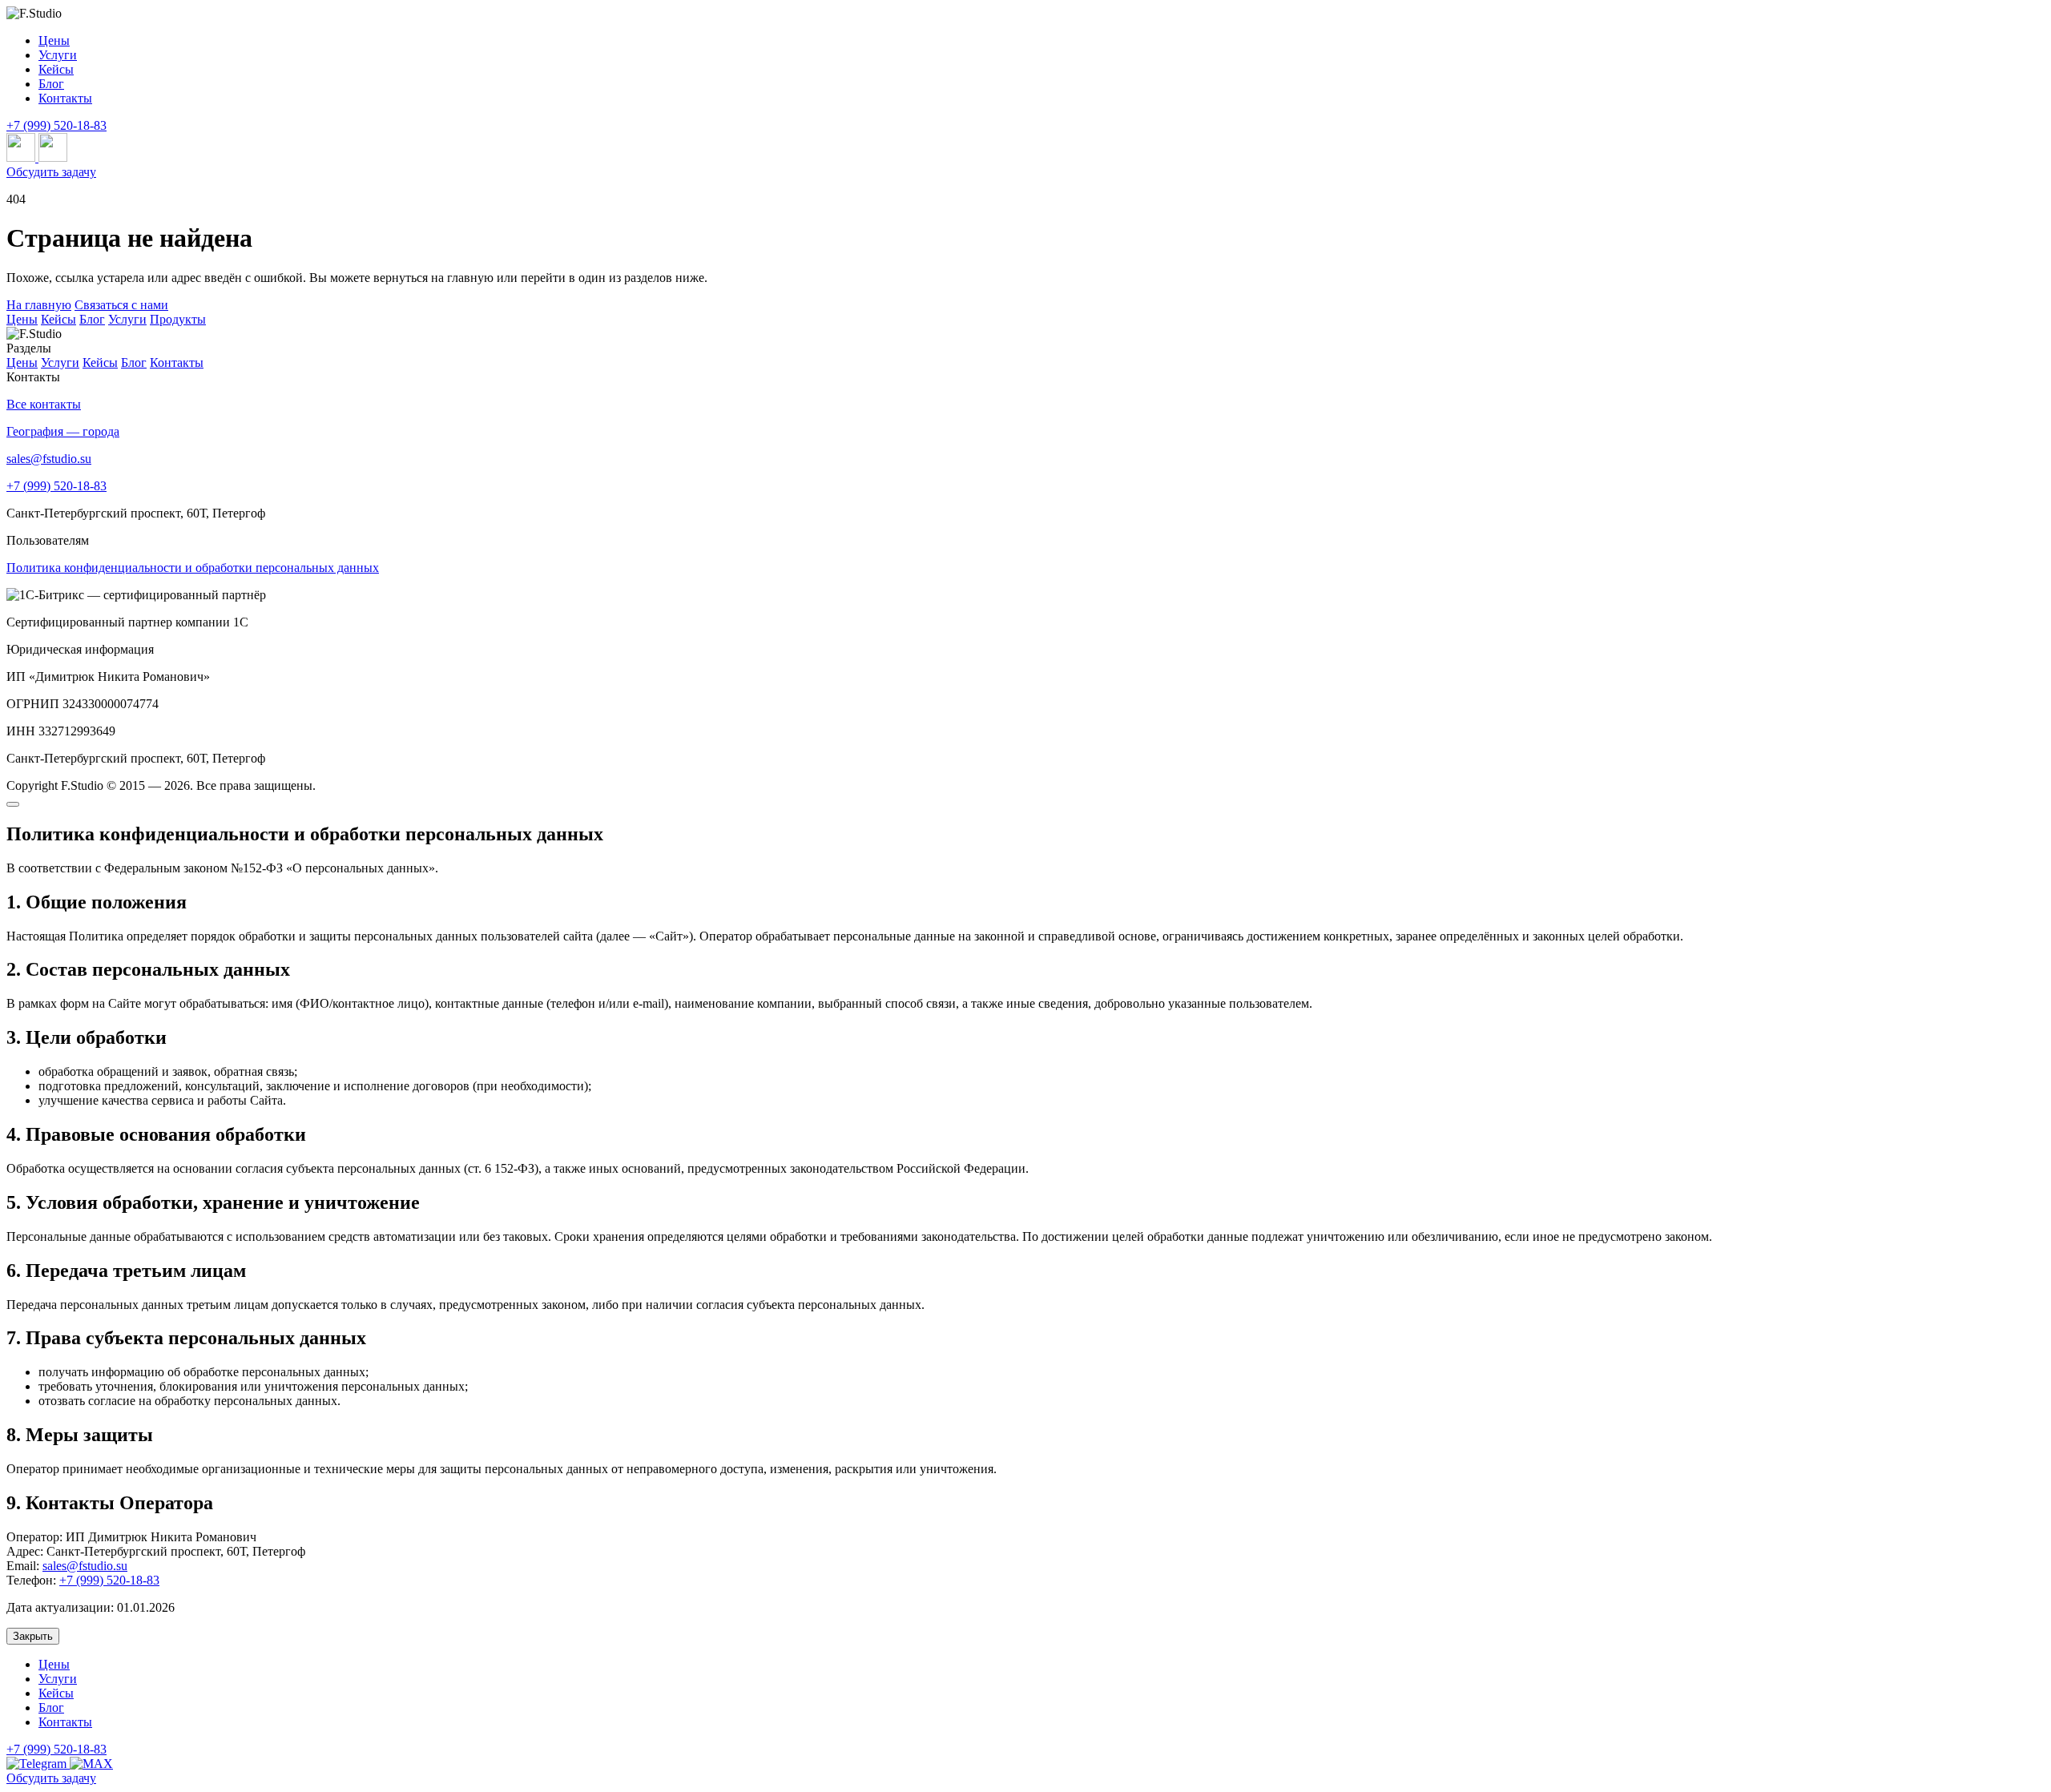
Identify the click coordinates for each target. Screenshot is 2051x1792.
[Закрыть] (13, 804)
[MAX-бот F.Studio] (53, 157)
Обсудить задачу (51, 172)
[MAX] (91, 1764)
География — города (63, 431)
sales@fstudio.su (49, 459)
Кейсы (58, 319)
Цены (22, 319)
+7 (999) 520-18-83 (56, 125)
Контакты (177, 362)
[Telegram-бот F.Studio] (22, 157)
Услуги (127, 319)
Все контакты (44, 404)
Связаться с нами (121, 305)
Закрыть (33, 1636)
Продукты (178, 319)
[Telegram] (38, 1764)
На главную (39, 305)
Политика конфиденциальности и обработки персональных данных (193, 568)
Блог (92, 319)
